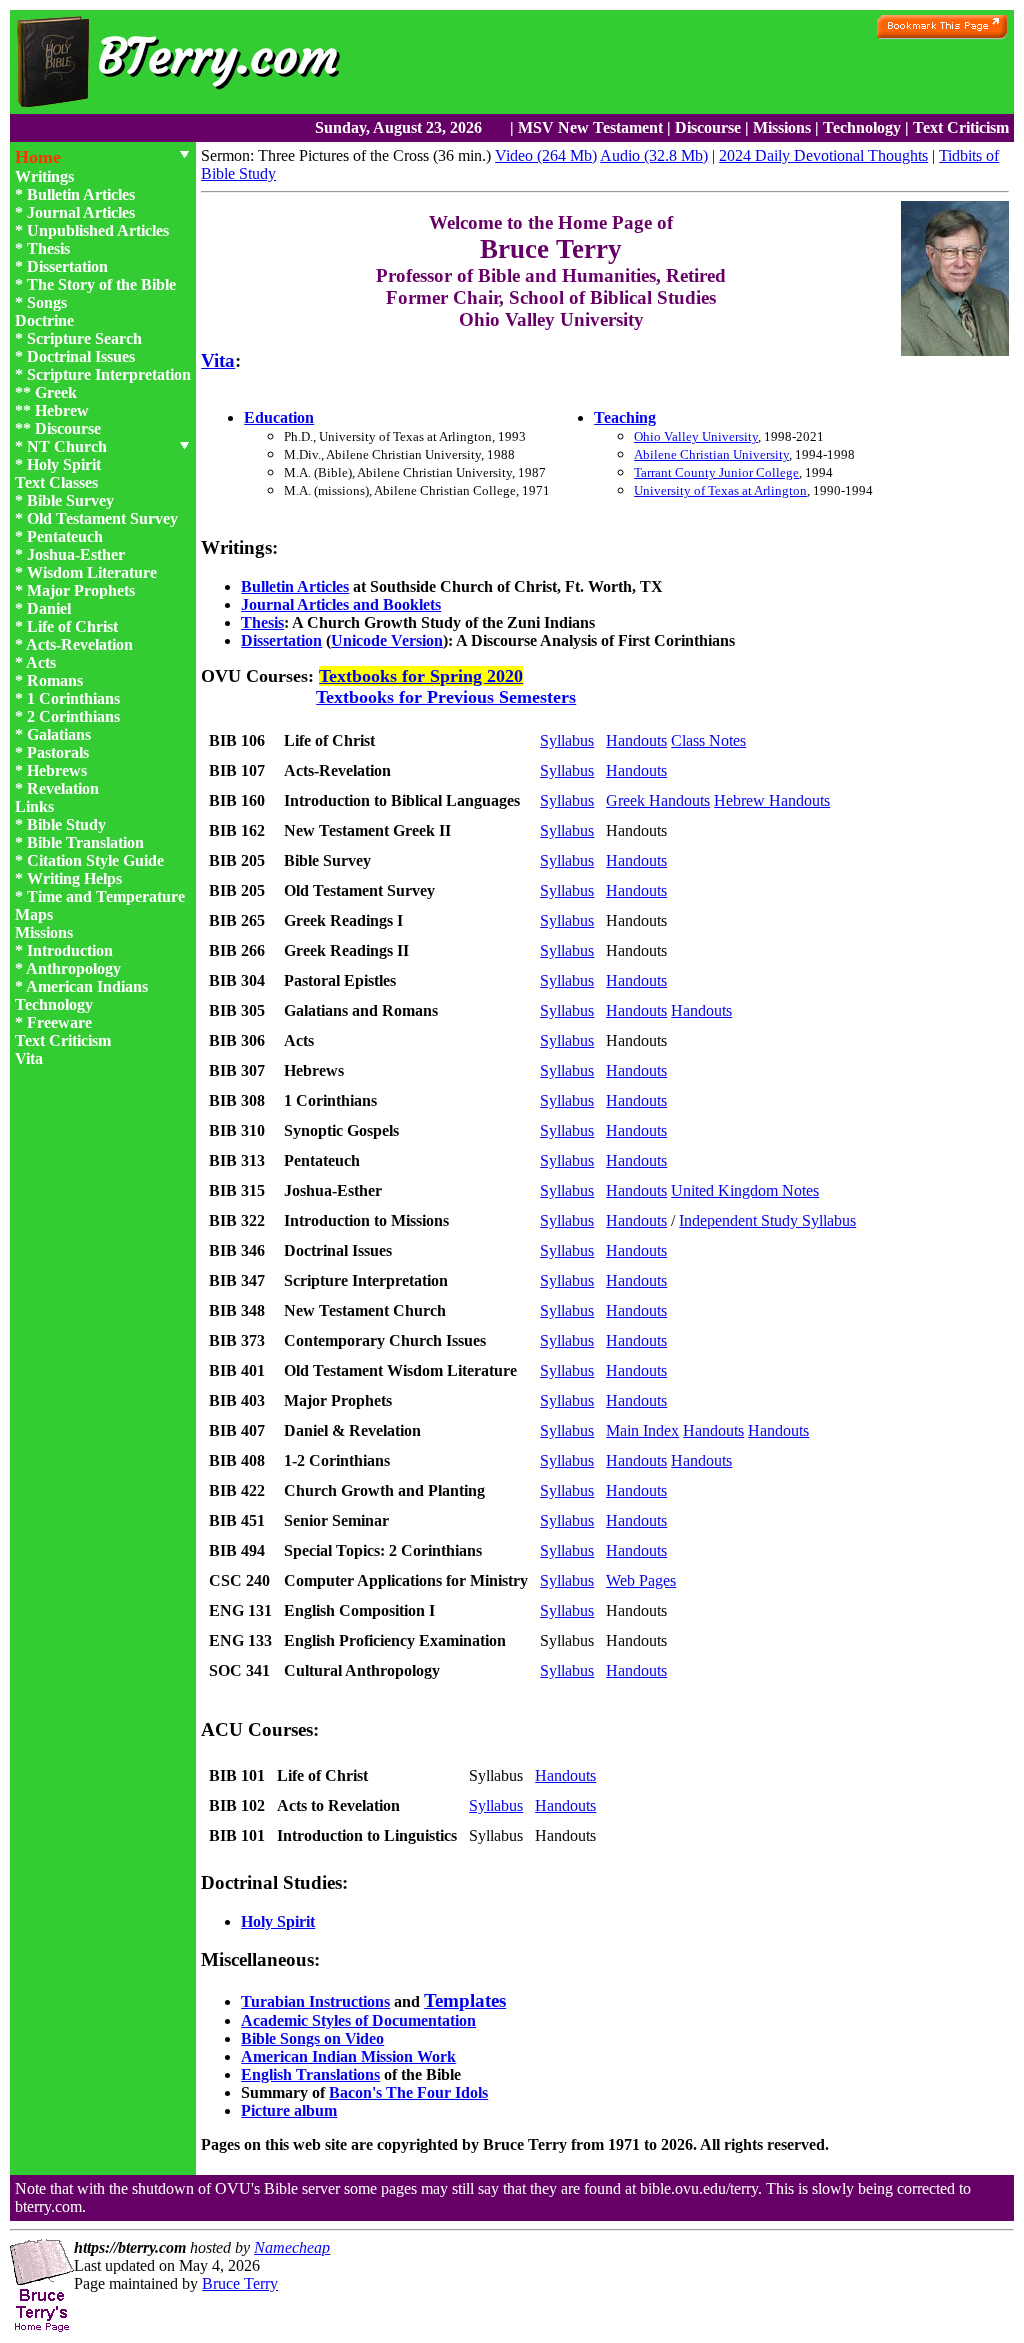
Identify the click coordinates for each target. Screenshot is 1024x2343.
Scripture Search (84, 338)
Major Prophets (81, 590)
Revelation (63, 788)
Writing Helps (74, 878)
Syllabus (567, 740)
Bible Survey (70, 500)
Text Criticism (961, 127)
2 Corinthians (73, 716)
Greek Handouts (658, 800)
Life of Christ (72, 626)
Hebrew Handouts (772, 800)
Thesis (48, 248)
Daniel (49, 608)
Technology (862, 127)
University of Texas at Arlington (720, 490)
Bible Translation (85, 842)
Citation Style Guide (95, 860)
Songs (47, 302)
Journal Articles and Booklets (341, 604)
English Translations (310, 2074)
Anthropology (73, 968)
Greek (56, 392)
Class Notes (708, 740)
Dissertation (67, 266)
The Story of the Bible (101, 284)
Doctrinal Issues (81, 356)
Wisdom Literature (92, 572)
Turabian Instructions (315, 2001)
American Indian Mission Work (348, 2056)
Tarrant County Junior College (716, 472)
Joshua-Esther (76, 554)
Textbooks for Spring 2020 (421, 676)
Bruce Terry (240, 2283)
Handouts (636, 740)
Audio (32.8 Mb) (654, 155)
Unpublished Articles (98, 230)
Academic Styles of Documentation (358, 2020)
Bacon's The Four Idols (408, 2092)
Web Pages (641, 1580)
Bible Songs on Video (312, 2038)
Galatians (59, 734)
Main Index (642, 1430)
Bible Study (66, 824)
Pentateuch (65, 536)
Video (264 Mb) (546, 155)
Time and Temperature (106, 896)
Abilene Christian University (711, 454)
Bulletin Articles (81, 194)
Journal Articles (81, 212)
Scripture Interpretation (109, 374)
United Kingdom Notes (745, 1190)
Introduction (70, 950)
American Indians (87, 986)
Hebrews (57, 770)
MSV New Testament (590, 127)
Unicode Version (387, 640)
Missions (782, 127)
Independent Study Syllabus (767, 1220)
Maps (34, 914)
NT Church (67, 446)
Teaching (625, 417)
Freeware (59, 1022)
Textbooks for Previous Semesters (446, 697)
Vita (29, 1058)
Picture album (289, 2110)
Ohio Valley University (696, 436)
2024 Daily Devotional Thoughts (823, 155)
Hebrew (62, 410)
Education (279, 417)
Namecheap (292, 2247)
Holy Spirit (64, 464)
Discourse (708, 127)
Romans (55, 680)
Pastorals (58, 752)
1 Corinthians (73, 698)
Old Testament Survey (102, 518)
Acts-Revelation (79, 644)
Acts (41, 662)
